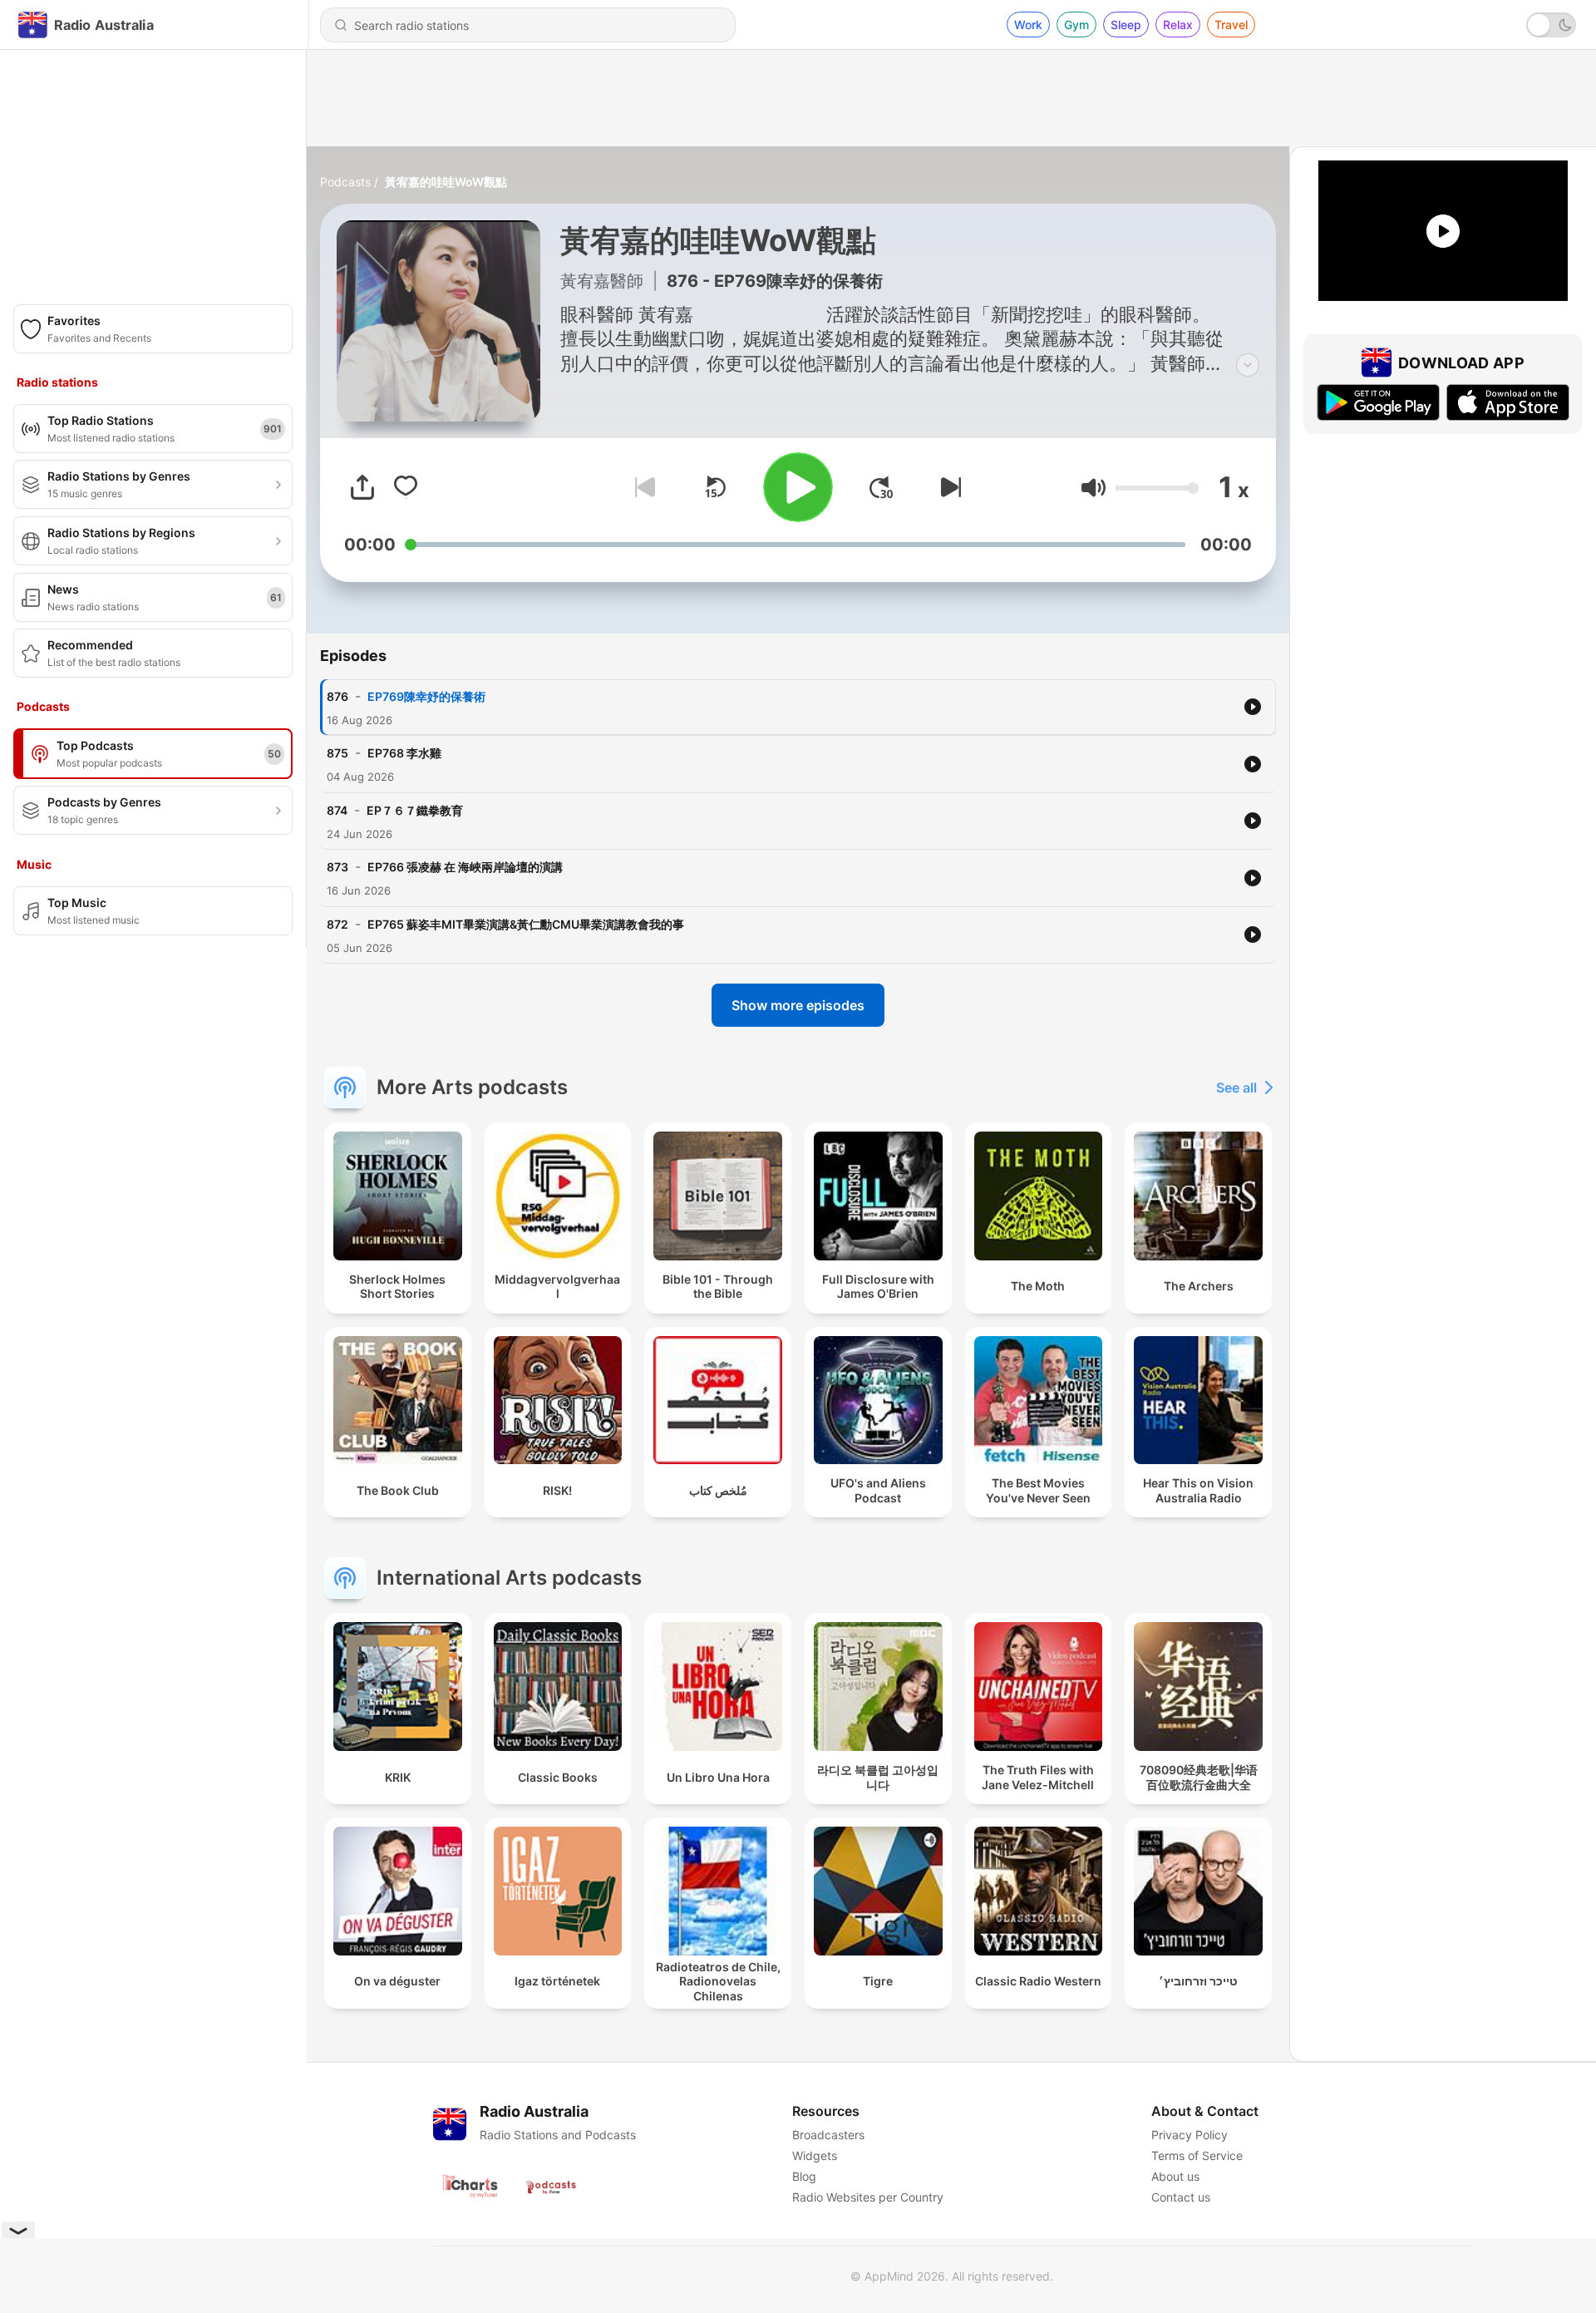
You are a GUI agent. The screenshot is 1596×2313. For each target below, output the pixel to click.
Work (1028, 25)
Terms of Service (1197, 2155)
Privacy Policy (1190, 2135)
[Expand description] (1248, 365)
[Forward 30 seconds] (881, 487)
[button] (1094, 488)
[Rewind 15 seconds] (715, 487)
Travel (1231, 25)
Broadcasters (828, 2135)
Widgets (815, 2155)
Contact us (1181, 2197)
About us (1175, 2176)
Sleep (1126, 25)
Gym (1076, 25)
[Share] (362, 487)
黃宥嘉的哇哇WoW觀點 (446, 182)
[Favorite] (406, 487)
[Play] (798, 487)
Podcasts (345, 182)
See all (1236, 1087)
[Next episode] (948, 487)
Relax (1178, 25)
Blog (804, 2176)
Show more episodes (798, 1005)
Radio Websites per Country (868, 2197)
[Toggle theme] (1551, 25)
